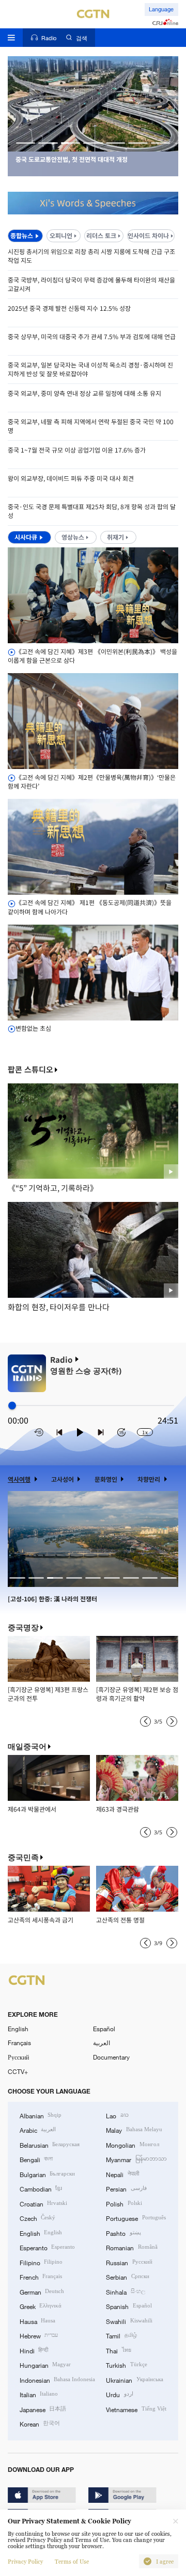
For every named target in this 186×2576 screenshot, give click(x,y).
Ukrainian (134, 2380)
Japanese (43, 2409)
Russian (129, 2262)
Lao (117, 2115)
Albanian (41, 2115)
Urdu (119, 2394)
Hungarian (45, 2365)
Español (104, 2029)
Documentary (111, 2057)
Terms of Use (72, 2562)
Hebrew (39, 2335)
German (42, 2291)
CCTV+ (18, 2071)
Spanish (129, 2306)
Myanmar (136, 2159)
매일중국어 (27, 1746)
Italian (39, 2394)
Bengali (36, 2159)
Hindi (34, 2350)
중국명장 (23, 1627)
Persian (126, 2188)
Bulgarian (47, 2174)
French (41, 2277)
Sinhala (125, 2291)
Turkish (126, 2365)
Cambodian (41, 2188)
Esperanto (47, 2247)
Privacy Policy (25, 2562)
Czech (37, 2218)
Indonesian (57, 2380)
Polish (124, 2203)
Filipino (41, 2262)
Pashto (123, 2233)
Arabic (38, 2130)
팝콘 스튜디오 (30, 1070)
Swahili (129, 2321)
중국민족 (23, 1857)
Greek (41, 2306)
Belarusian (50, 2145)
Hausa (37, 2321)
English (18, 2029)
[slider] (12, 1406)
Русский (18, 2057)
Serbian (127, 2277)
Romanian (131, 2247)
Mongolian (132, 2145)
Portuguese (136, 2218)
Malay (134, 2130)
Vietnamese (136, 2409)
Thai (118, 2350)
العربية (102, 2043)
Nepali (122, 2174)
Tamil (121, 2335)
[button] (26, 143)
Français (19, 2043)
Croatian (43, 2203)
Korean (40, 2423)
